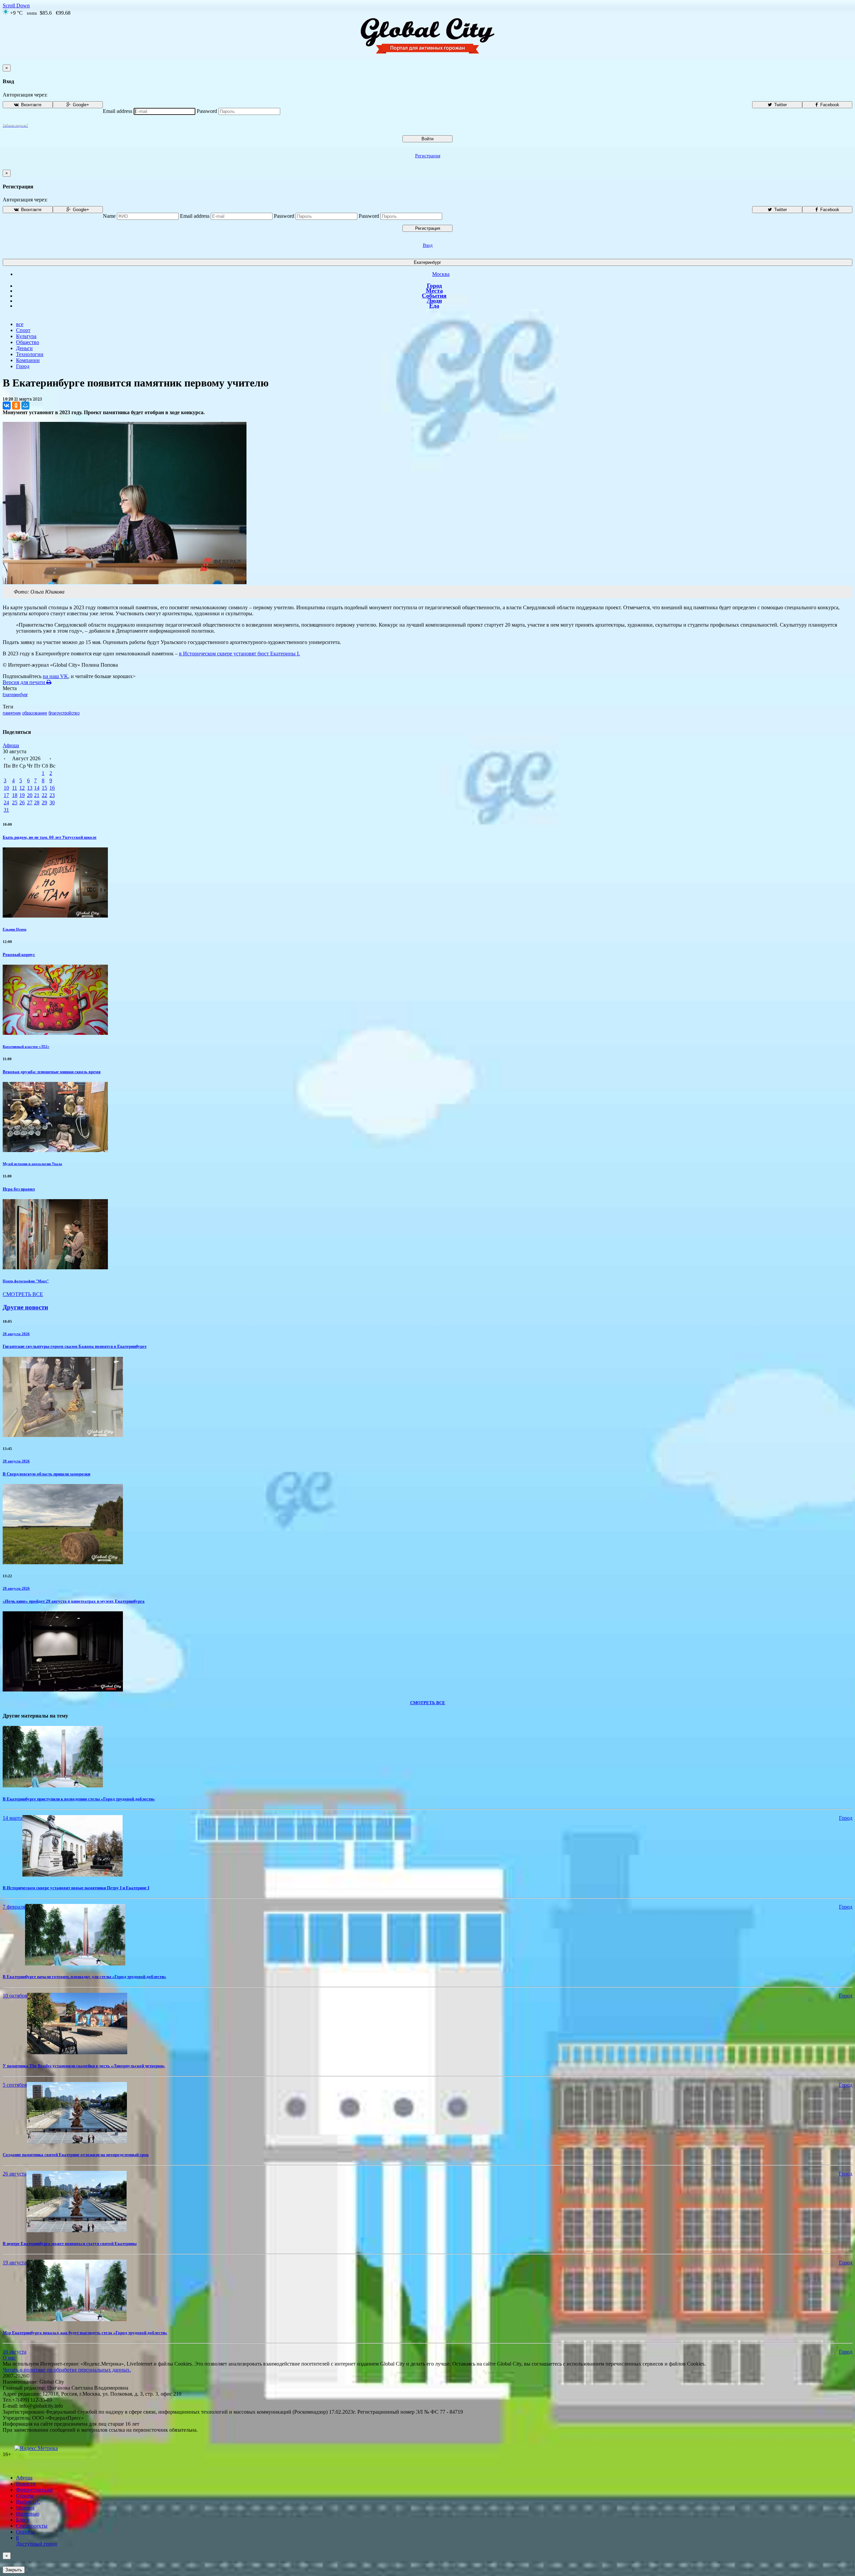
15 (44, 788)
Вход (428, 245)
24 (6, 802)
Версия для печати (25, 682)
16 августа (15, 2352)
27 (30, 802)
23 (52, 795)
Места (434, 291)
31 (6, 810)
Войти (427, 139)
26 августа (15, 2174)
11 (15, 788)
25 (15, 802)
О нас (9, 2358)
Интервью (28, 2514)
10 (6, 788)
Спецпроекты (32, 2526)
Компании (28, 360)
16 (52, 788)
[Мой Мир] (25, 406)
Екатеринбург (427, 262)
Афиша (11, 745)
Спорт (23, 330)
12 (22, 788)
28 (37, 802)
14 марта (13, 1818)
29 (44, 802)
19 (22, 795)
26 (22, 802)
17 (6, 795)
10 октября (15, 1996)
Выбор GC (28, 2502)
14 (37, 788)
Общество (28, 342)
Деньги (24, 348)
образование (35, 713)
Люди (434, 301)
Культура (26, 336)
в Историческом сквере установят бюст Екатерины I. (239, 654)
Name (109, 216)
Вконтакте (31, 105)
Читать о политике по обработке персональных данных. (67, 2370)
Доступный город (36, 2541)
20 (30, 795)
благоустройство (64, 713)
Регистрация (428, 156)
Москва (441, 274)
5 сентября (15, 2085)
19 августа (15, 2263)
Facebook (829, 105)
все (20, 324)
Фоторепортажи (34, 2490)
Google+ (80, 105)
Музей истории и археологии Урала (32, 1164)
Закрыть (14, 2570)
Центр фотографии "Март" (26, 1281)
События (434, 296)
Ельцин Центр (15, 929)
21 (37, 795)
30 (52, 802)
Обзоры (25, 2496)
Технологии (30, 354)
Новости (26, 2484)
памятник (12, 713)
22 (44, 795)
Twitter (780, 105)
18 (15, 795)
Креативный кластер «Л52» (26, 1046)
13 (30, 788)
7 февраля (14, 1907)
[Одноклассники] (16, 406)
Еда (434, 306)
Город (434, 286)
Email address (118, 111)
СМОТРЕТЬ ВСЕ (23, 1294)
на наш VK (55, 676)
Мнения (25, 2508)
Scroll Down (16, 6)
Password (207, 111)
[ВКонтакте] (7, 406)
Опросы (25, 2532)
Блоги (23, 2520)
